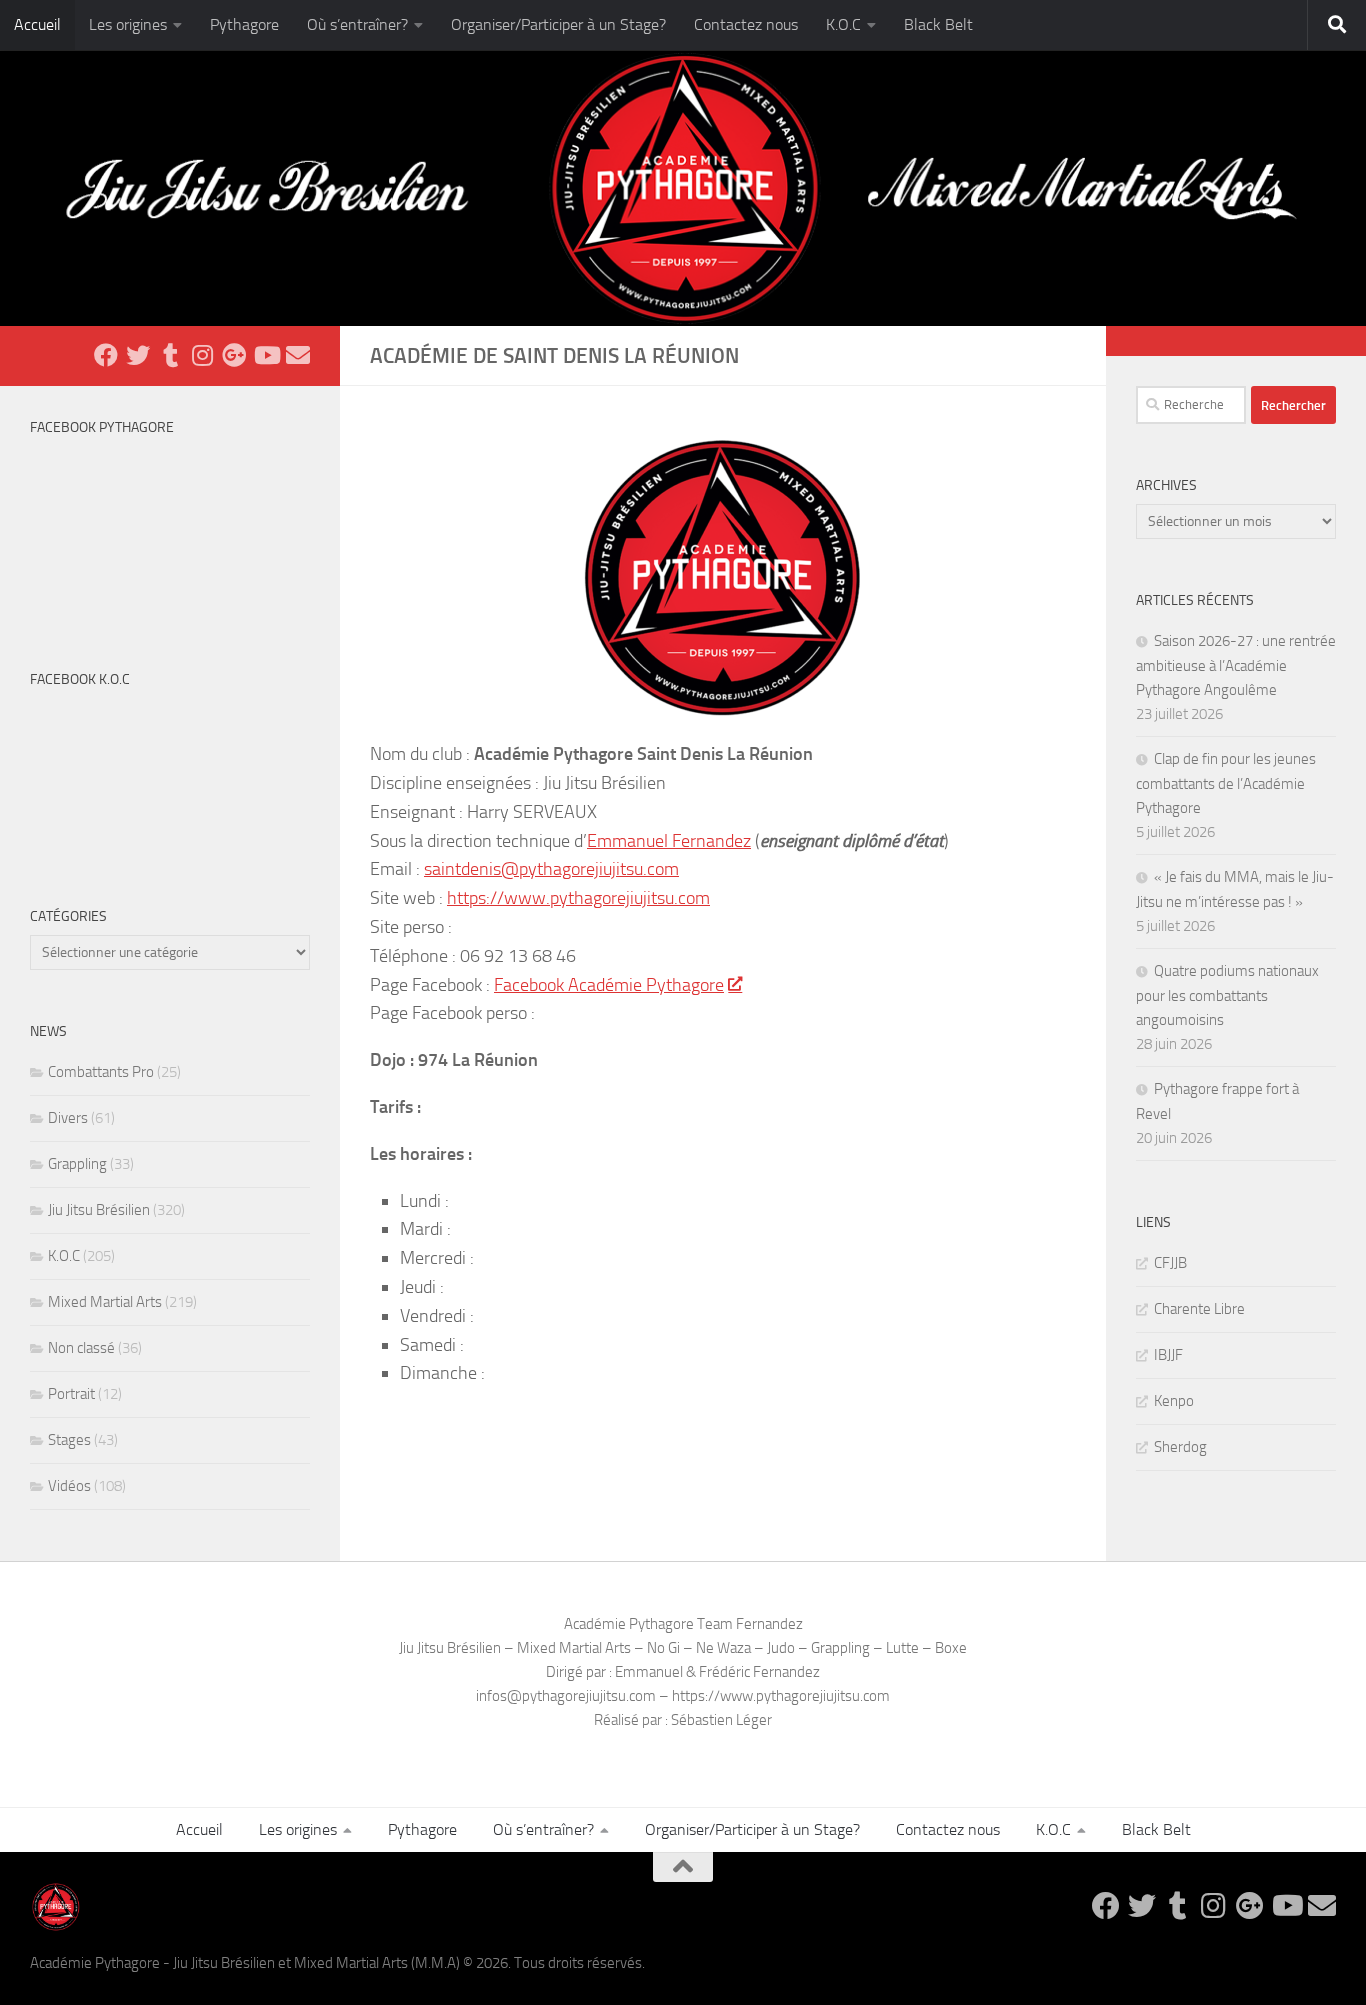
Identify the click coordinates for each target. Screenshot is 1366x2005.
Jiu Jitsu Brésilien (99, 1210)
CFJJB (1170, 1263)
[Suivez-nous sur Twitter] (138, 355)
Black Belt (938, 24)
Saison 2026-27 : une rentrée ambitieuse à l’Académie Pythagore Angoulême (1236, 665)
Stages (69, 1440)
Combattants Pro (101, 1072)
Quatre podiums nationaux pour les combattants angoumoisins (1227, 995)
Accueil (37, 24)
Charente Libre (1199, 1309)
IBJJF (1168, 1355)
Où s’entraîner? (357, 24)
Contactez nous (746, 24)
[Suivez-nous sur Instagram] (202, 355)
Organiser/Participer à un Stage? (558, 24)
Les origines (128, 24)
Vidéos (69, 1486)
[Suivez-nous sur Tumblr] (170, 355)
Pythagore (244, 24)
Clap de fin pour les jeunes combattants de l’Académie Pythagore (1226, 783)
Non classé (81, 1348)
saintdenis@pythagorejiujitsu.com (551, 869)
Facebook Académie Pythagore (609, 985)
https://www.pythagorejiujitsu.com (578, 898)
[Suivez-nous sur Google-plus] (234, 355)
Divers (68, 1118)
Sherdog (1180, 1447)
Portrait (71, 1394)
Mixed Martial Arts (105, 1302)
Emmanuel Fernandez (669, 841)
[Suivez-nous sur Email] (298, 355)
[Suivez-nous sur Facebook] (106, 355)
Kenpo (1174, 1401)
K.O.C (843, 24)
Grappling (77, 1164)
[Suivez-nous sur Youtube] (266, 355)
